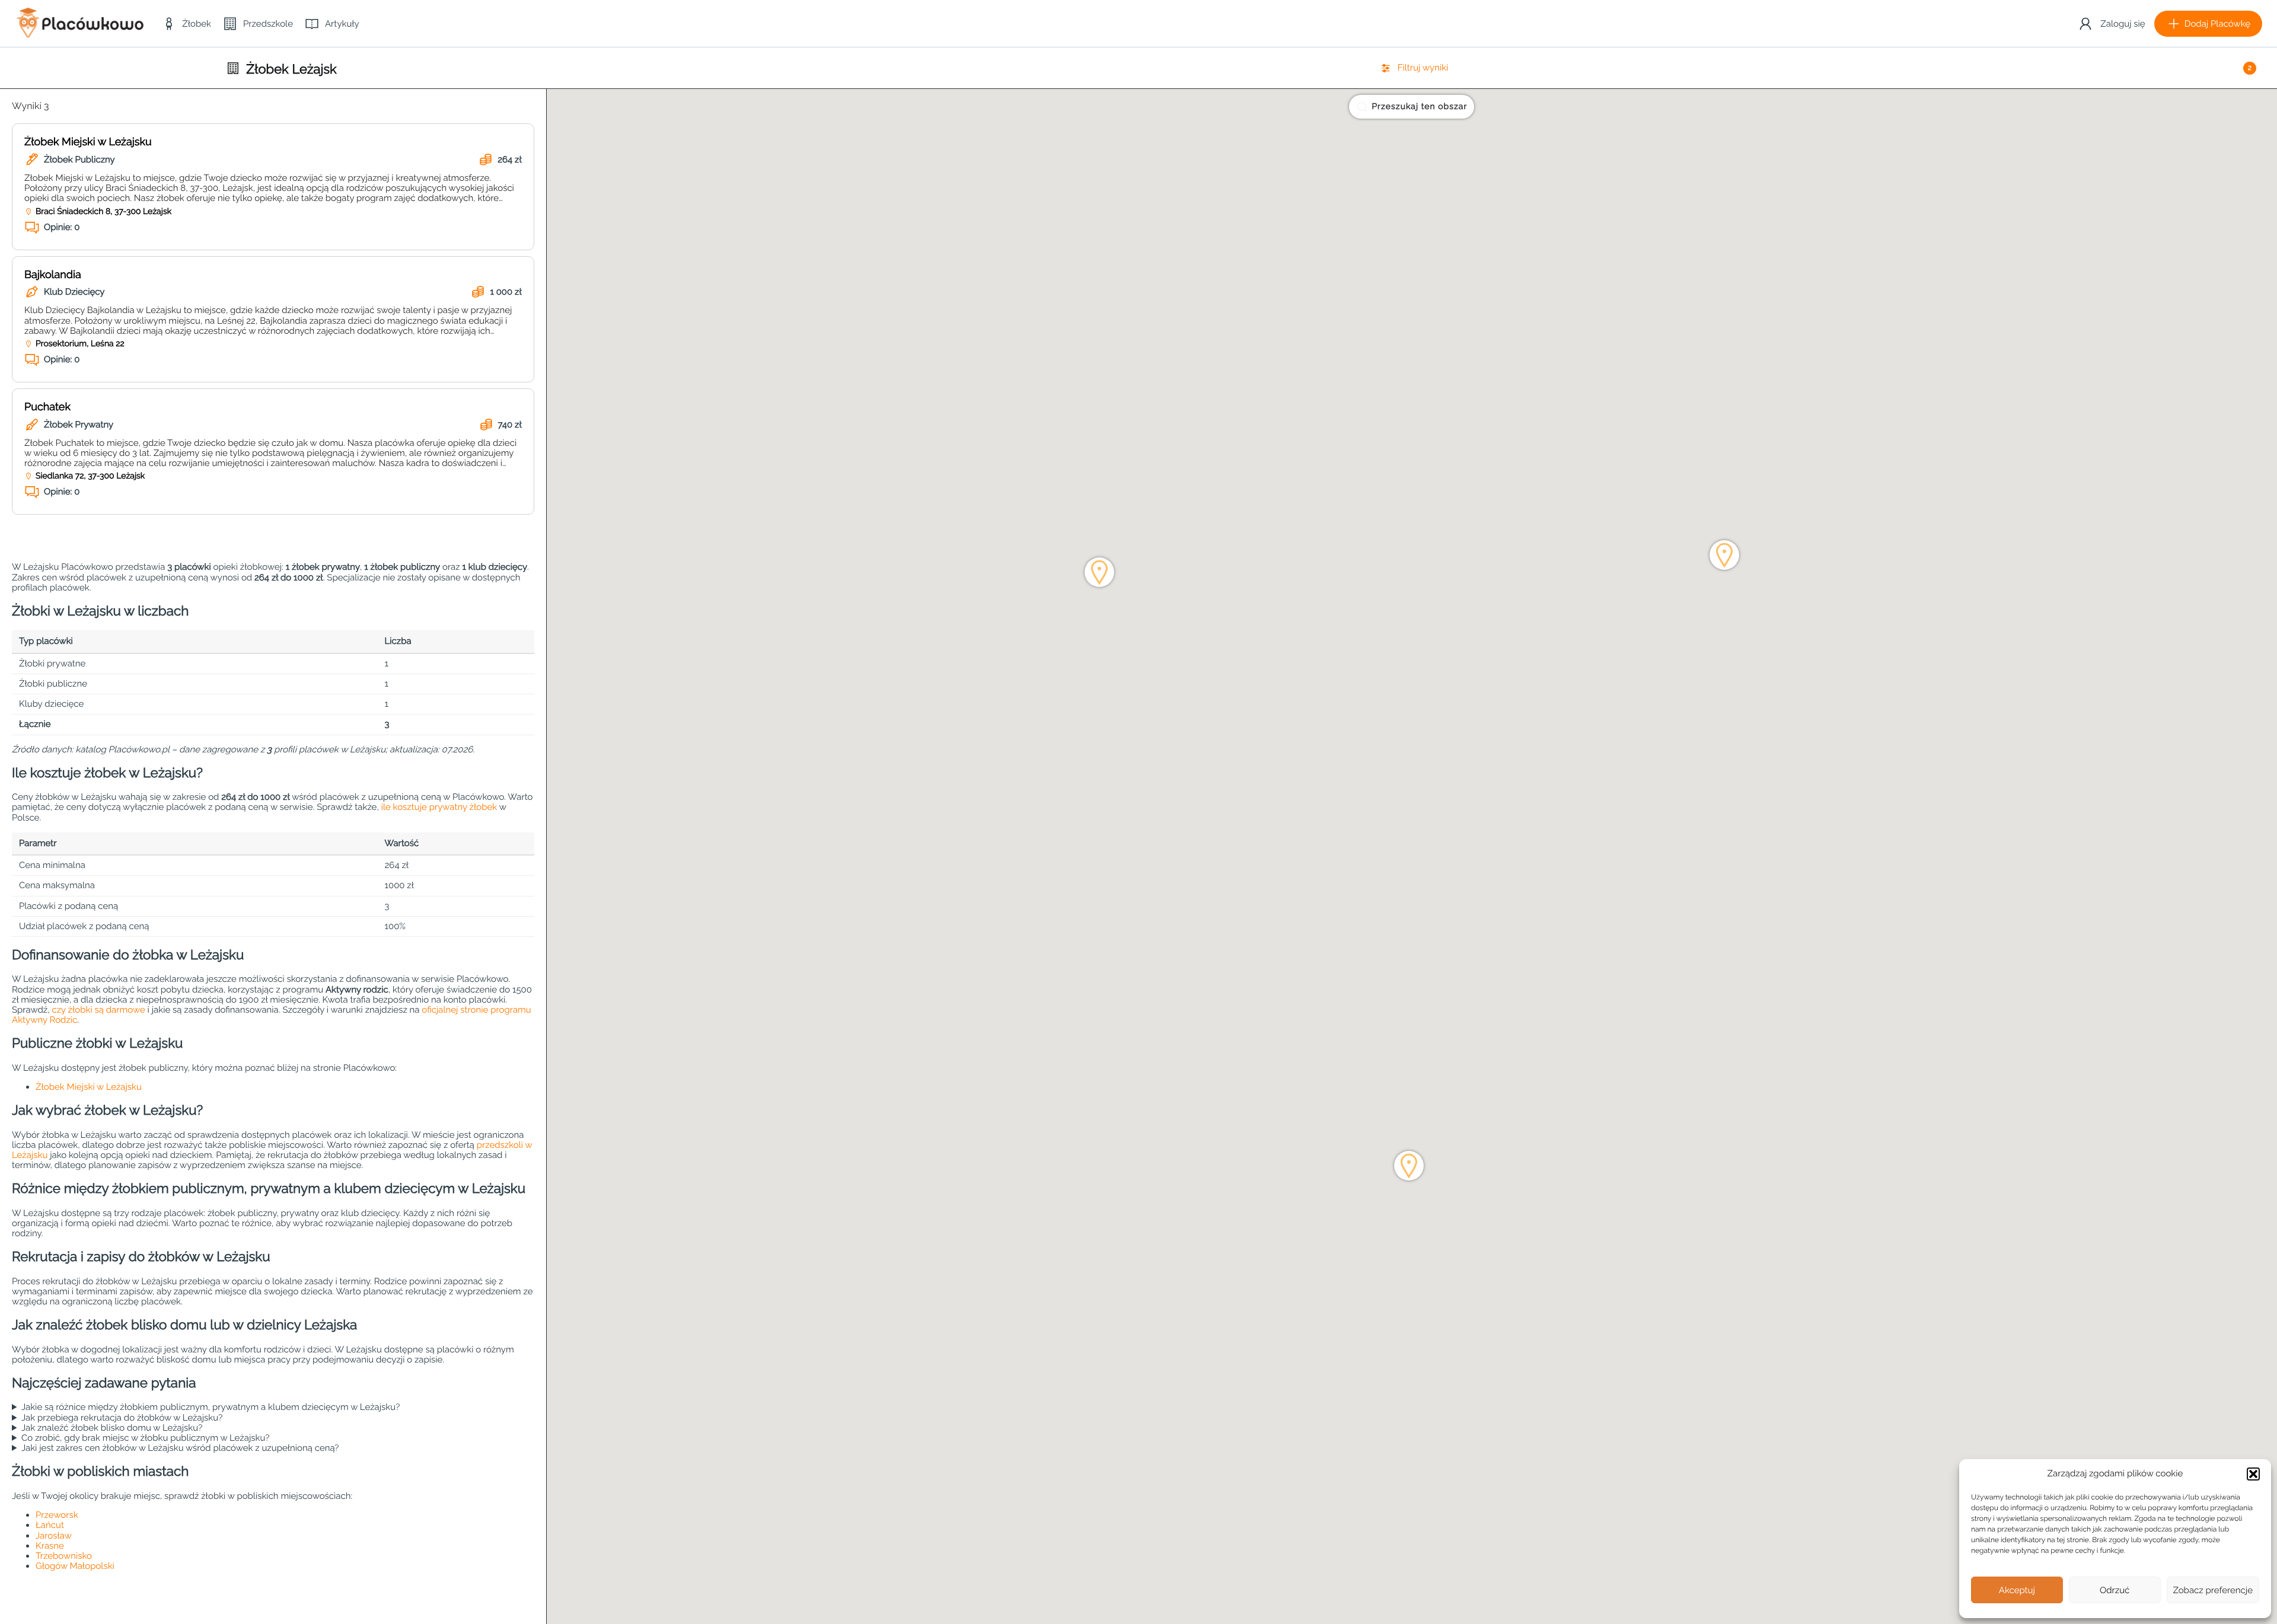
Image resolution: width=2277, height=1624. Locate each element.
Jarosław (54, 1536)
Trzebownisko (64, 1556)
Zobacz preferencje (2213, 1590)
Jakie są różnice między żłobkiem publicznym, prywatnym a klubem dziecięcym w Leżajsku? (211, 1407)
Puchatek (47, 407)
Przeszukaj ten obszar (1419, 107)
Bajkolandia (53, 275)
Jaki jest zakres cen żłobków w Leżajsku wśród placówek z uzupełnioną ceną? (180, 1448)
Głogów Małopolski (75, 1566)
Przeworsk (57, 1515)
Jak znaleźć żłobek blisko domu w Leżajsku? (112, 1428)
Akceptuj (2017, 1590)
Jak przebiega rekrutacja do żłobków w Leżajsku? (122, 1418)
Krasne (50, 1546)
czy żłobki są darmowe (98, 1010)
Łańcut (50, 1525)
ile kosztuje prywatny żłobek (439, 807)
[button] (2253, 1474)
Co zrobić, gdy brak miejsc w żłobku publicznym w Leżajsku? (146, 1438)
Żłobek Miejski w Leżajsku (88, 142)
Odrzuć (2115, 1590)
